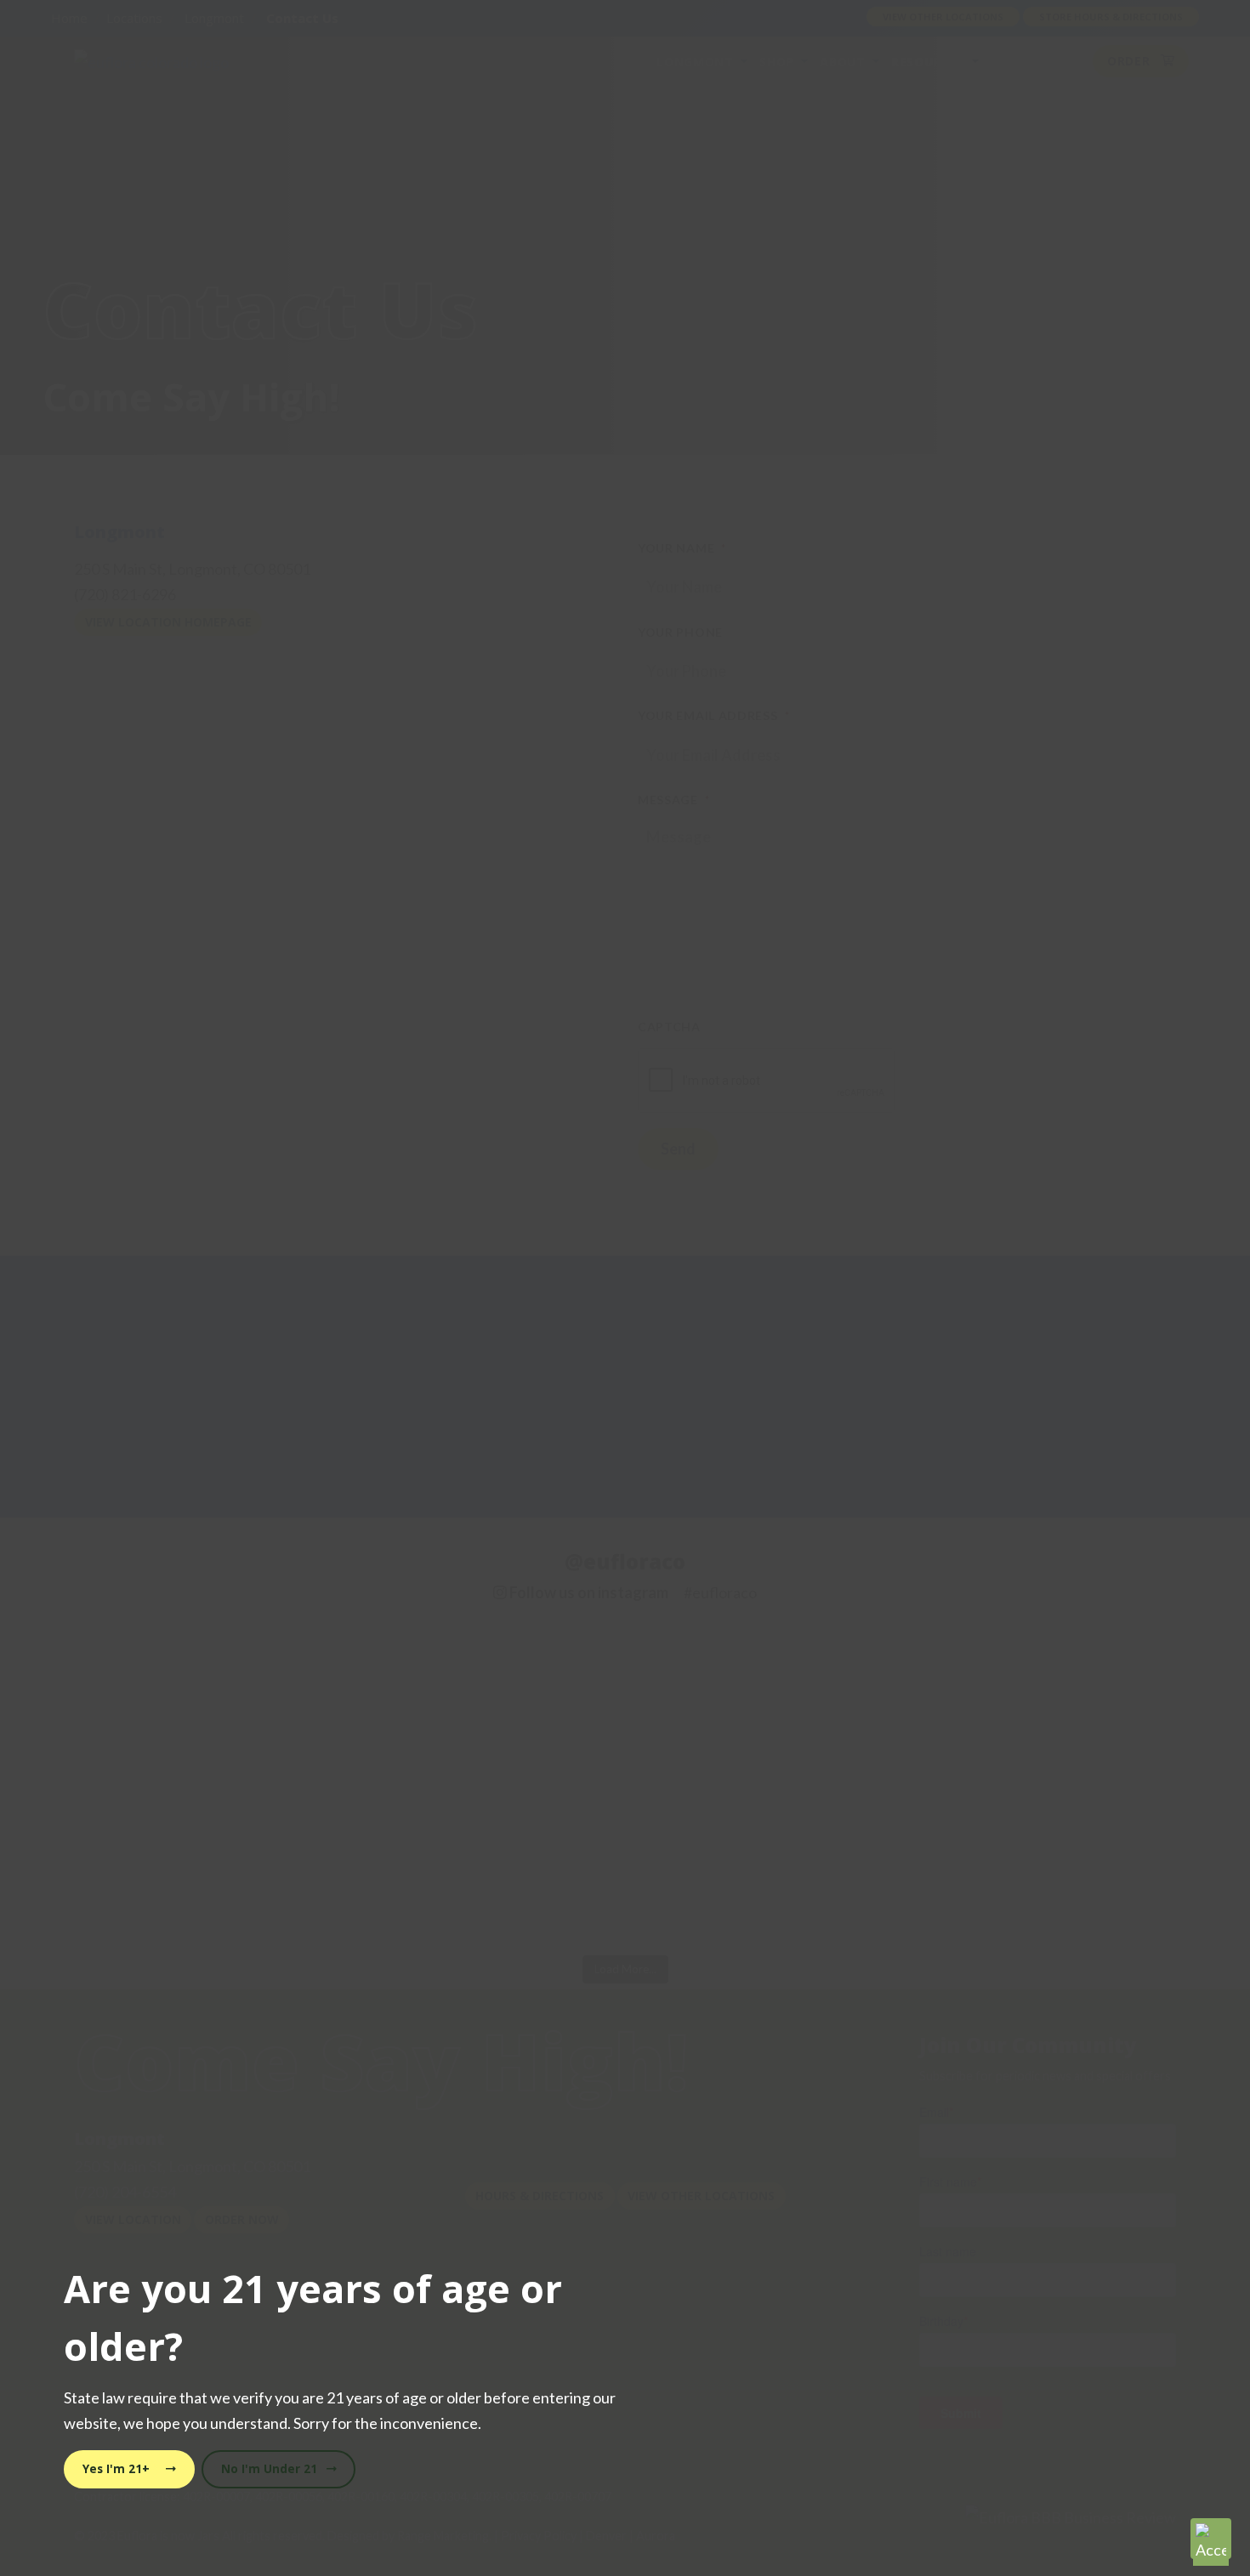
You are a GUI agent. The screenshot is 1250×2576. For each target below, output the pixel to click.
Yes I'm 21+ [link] (118, 2469)
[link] (1211, 2539)
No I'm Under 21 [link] (271, 2469)
